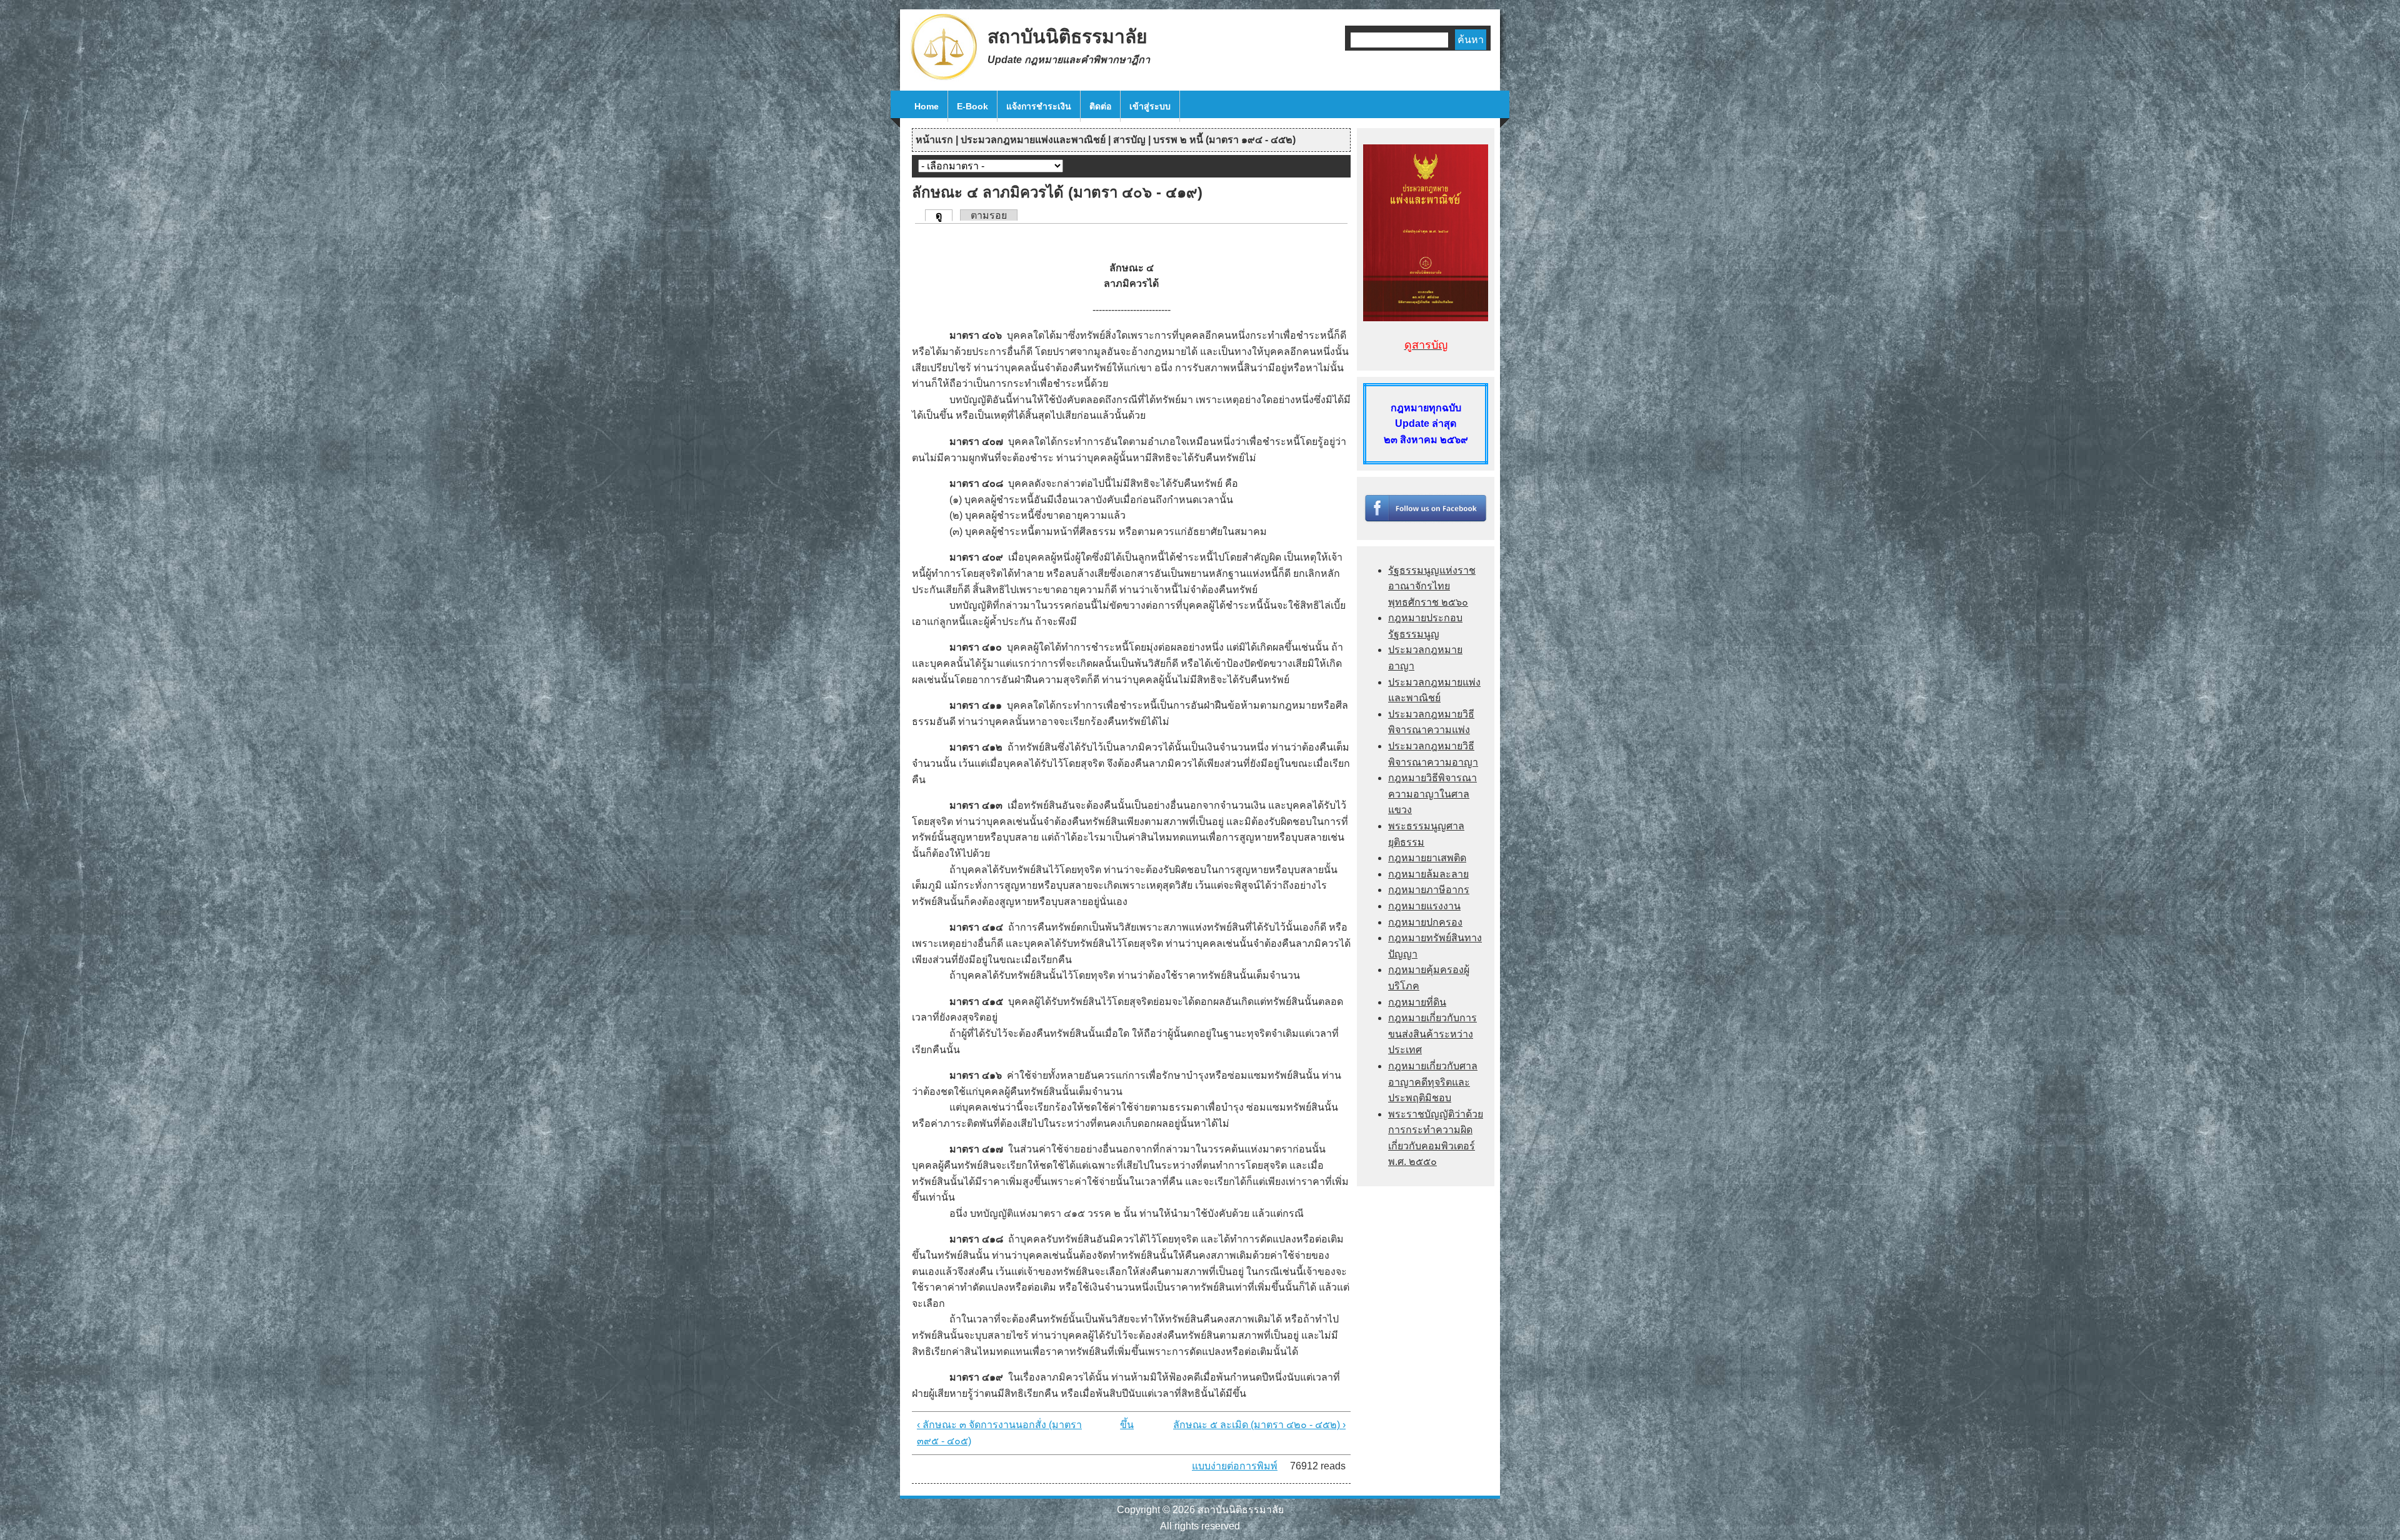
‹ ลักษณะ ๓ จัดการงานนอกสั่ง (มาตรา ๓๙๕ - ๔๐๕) (999, 1433)
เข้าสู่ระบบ (1150, 106)
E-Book (972, 106)
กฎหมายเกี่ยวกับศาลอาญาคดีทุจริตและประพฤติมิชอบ (1433, 1082)
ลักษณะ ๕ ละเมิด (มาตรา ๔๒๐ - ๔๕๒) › (1259, 1425)
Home (927, 106)
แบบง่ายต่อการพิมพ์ (1235, 1466)
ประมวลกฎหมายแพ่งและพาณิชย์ (1033, 140)
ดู (944, 215)
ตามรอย (989, 215)
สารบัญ (1129, 140)
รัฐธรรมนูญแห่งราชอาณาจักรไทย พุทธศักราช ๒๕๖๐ (1432, 586)
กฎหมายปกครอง (1425, 922)
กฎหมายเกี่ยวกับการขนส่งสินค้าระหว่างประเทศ (1432, 1034)
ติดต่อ (1100, 106)
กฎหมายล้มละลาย (1428, 874)
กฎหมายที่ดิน (1417, 1002)
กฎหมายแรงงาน (1424, 906)
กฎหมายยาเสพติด (1427, 858)
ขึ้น (1127, 1425)
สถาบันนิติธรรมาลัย (1067, 37)
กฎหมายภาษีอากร (1429, 890)
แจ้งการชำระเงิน (1039, 106)
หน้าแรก (934, 140)
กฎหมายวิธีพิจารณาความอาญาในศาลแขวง (1432, 794)
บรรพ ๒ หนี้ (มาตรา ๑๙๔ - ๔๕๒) (1224, 140)
